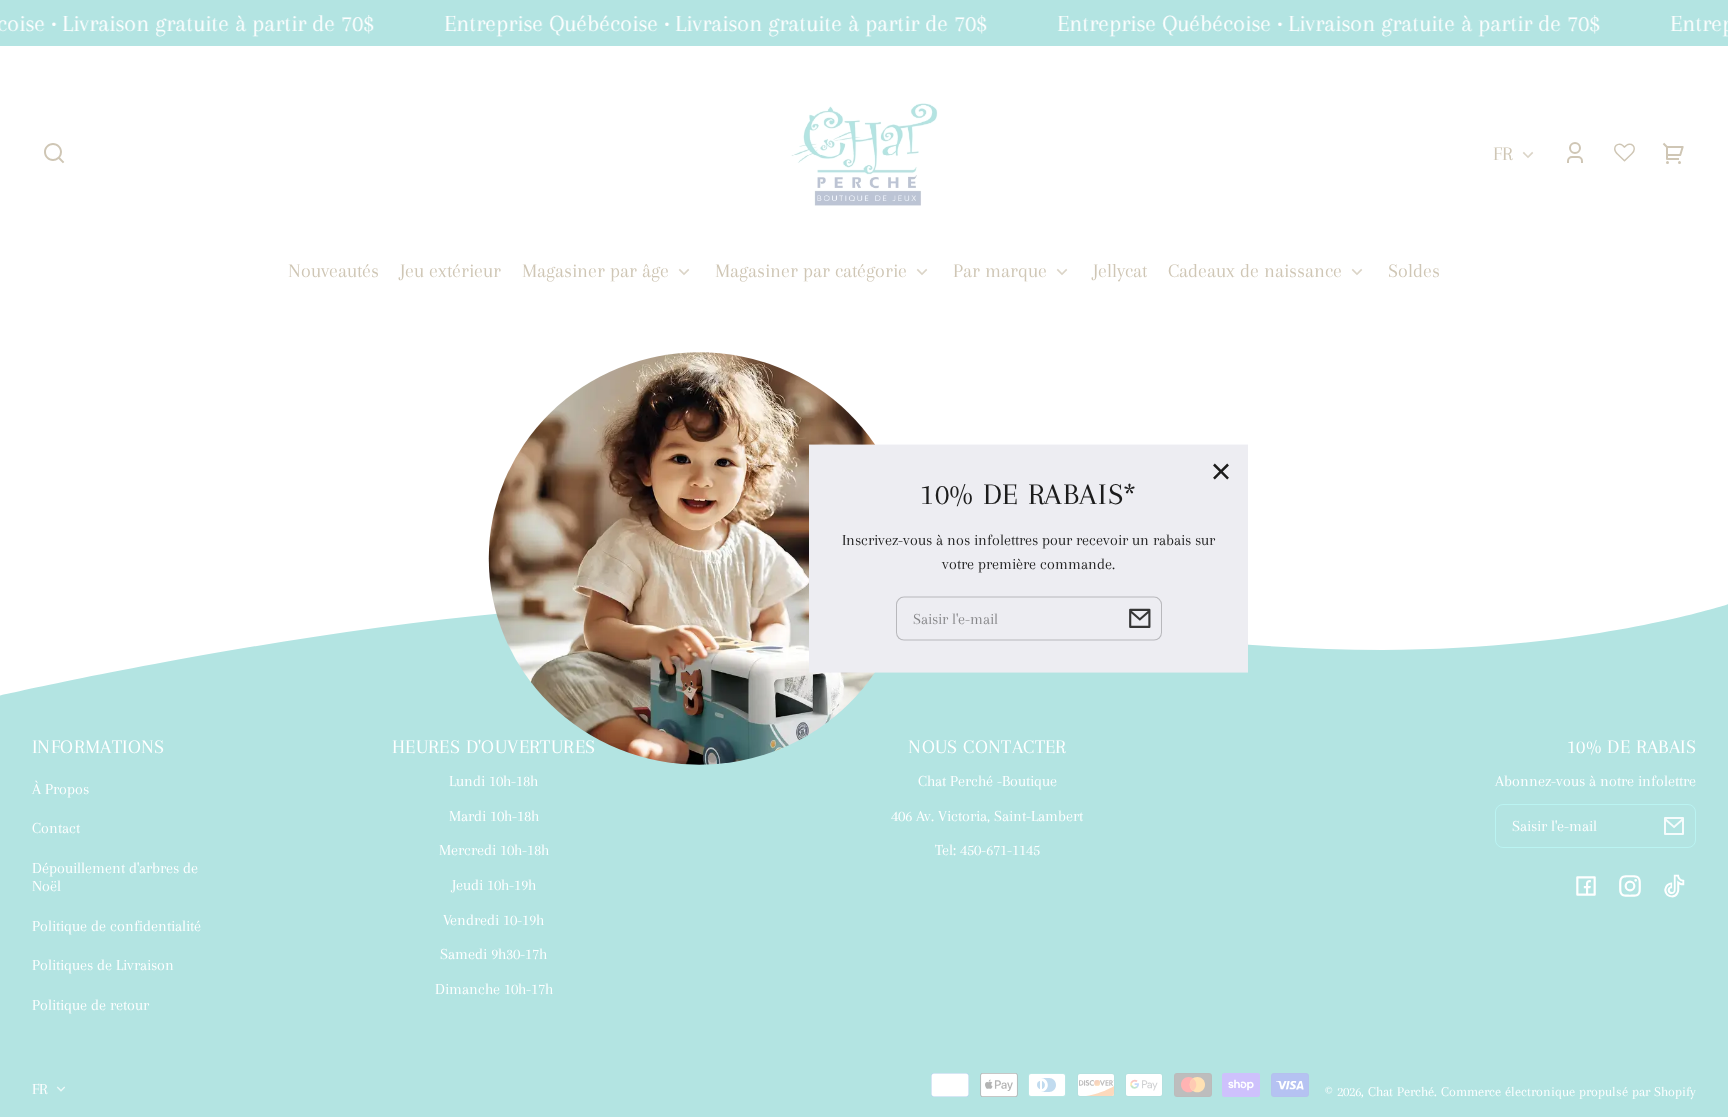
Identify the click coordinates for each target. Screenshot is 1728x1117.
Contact (56, 828)
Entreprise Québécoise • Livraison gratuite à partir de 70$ (707, 23)
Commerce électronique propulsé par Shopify (1568, 1091)
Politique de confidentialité (116, 926)
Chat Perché (1401, 1091)
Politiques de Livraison (103, 965)
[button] (54, 153)
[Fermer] (1221, 471)
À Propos (60, 789)
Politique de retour (90, 1005)
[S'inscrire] (1674, 826)
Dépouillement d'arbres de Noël (115, 877)
